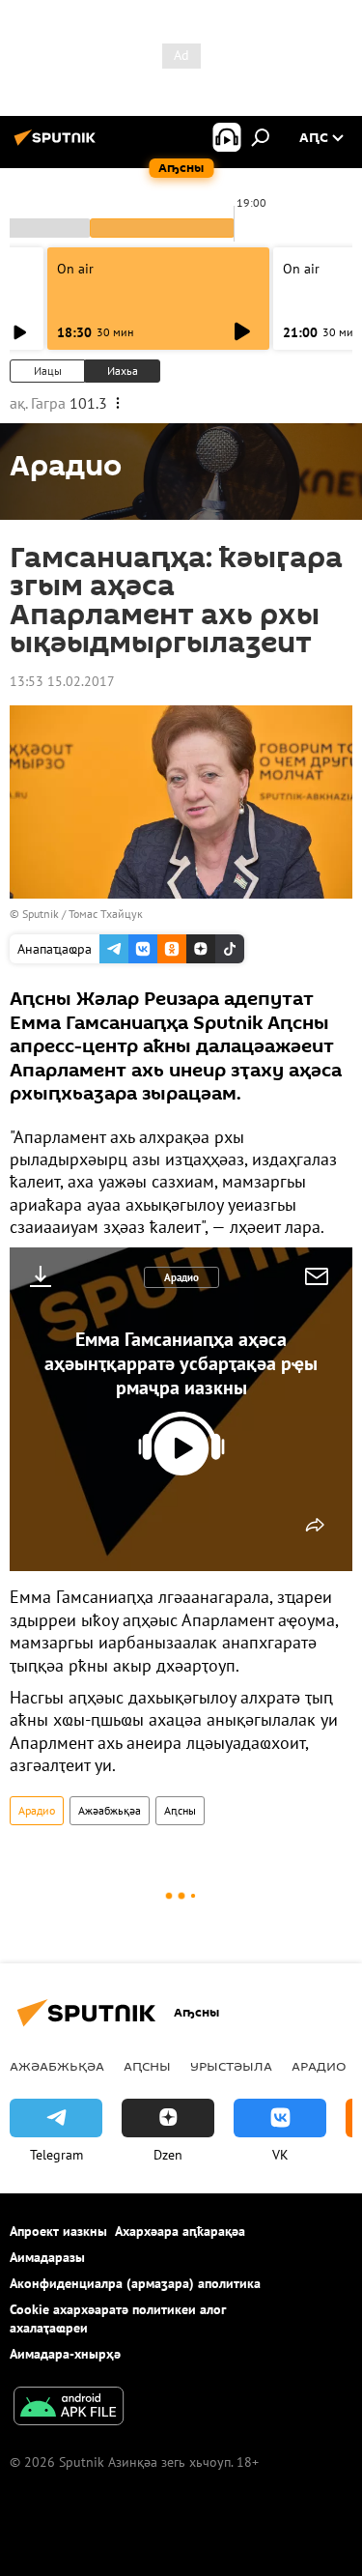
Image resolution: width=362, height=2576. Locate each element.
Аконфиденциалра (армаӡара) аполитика (135, 2283)
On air (75, 269)
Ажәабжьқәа (110, 1810)
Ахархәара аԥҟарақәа (180, 2231)
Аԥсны (180, 1810)
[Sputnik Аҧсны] (58, 145)
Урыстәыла (231, 2066)
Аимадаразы (47, 2257)
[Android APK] (69, 2408)
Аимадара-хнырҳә (65, 2354)
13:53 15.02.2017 (62, 681)
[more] (315, 1525)
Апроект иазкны (58, 2231)
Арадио (181, 1277)
